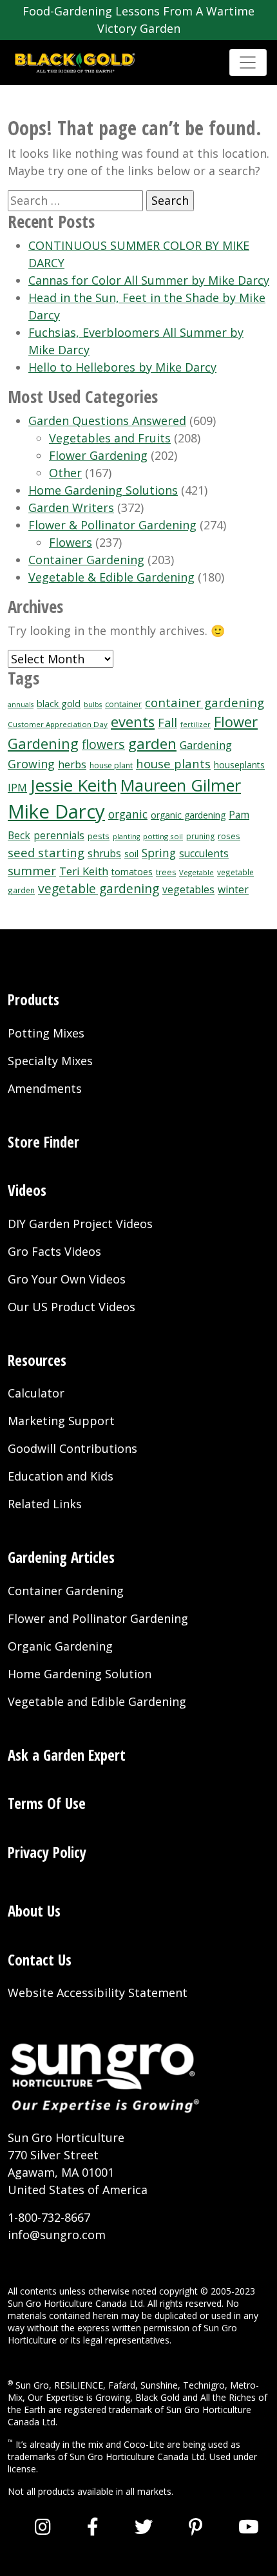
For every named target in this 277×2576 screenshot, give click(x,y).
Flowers (71, 542)
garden (152, 743)
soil (131, 853)
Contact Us (40, 1960)
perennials (59, 836)
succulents (204, 854)
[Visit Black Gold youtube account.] (249, 2526)
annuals (21, 705)
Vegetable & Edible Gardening (111, 577)
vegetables (188, 889)
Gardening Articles (61, 1557)
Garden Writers (71, 507)
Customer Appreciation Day (58, 724)
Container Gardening (86, 560)
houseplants (239, 765)
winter (233, 889)
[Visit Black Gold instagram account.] (43, 2526)
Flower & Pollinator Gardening (112, 525)
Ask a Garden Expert (67, 1755)
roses (229, 836)
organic (128, 814)
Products (33, 999)
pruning (200, 836)
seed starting (46, 852)
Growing (31, 764)
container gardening (205, 702)
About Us (34, 1911)
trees (166, 872)
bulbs (93, 705)
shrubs (104, 854)
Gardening (206, 745)
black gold (59, 704)
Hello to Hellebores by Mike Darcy (122, 367)
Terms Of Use (47, 1803)
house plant (111, 765)
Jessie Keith (74, 785)
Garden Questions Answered (107, 421)
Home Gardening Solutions (103, 490)
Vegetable (196, 872)
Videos (27, 1190)
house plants (173, 763)
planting (126, 837)
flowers (103, 744)
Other (65, 473)
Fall (167, 723)
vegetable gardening (99, 888)
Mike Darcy (56, 811)
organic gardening (188, 815)
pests (99, 836)
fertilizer (196, 724)
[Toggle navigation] (248, 62)
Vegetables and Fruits (110, 438)
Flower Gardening (98, 455)
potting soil (163, 836)
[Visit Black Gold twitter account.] (144, 2526)
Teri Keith (84, 871)
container (123, 704)
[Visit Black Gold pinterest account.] (196, 2526)
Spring (159, 853)
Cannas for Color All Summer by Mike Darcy (149, 280)
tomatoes (132, 872)
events (133, 722)
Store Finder (43, 1142)
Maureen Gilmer (181, 785)
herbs (72, 764)
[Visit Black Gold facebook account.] (93, 2526)
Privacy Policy (47, 1852)
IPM (17, 788)
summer (32, 870)
